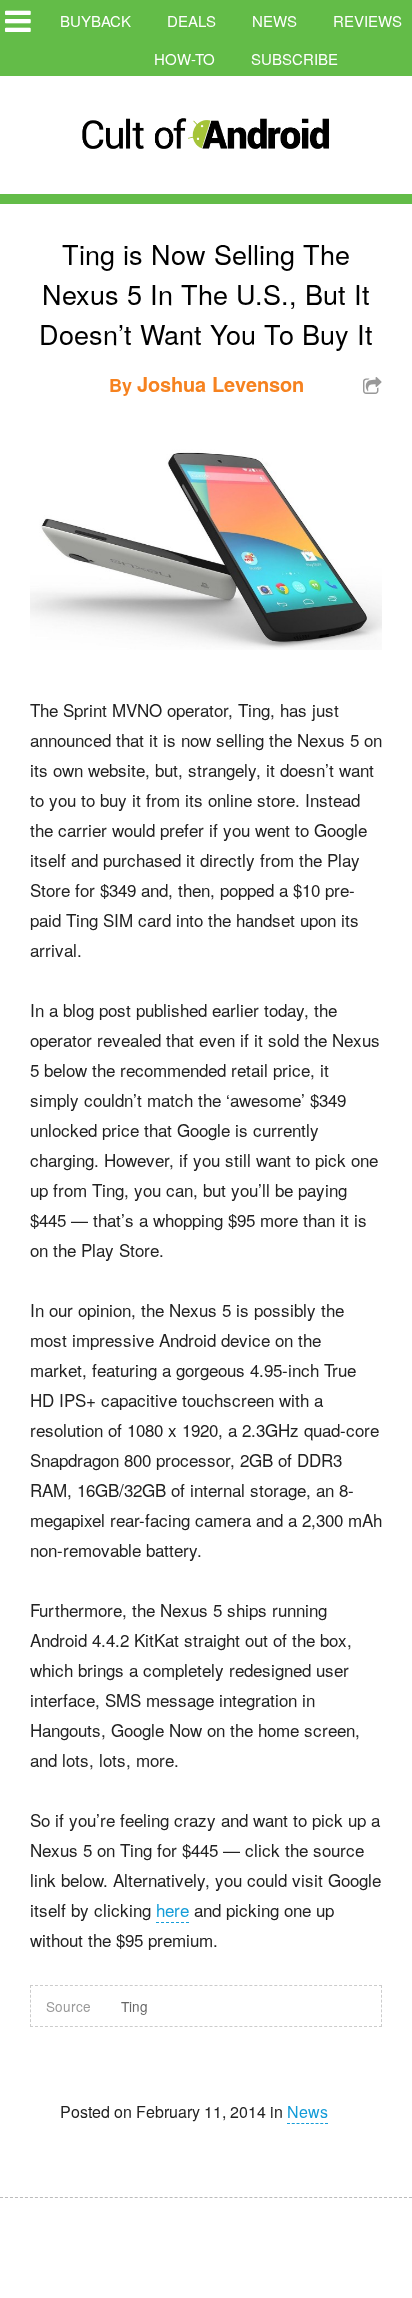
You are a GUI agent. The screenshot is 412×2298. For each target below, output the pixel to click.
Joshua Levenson (220, 383)
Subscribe (294, 58)
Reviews (367, 20)
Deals (191, 20)
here (172, 1909)
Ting (134, 2006)
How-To (184, 58)
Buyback (95, 20)
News (274, 20)
